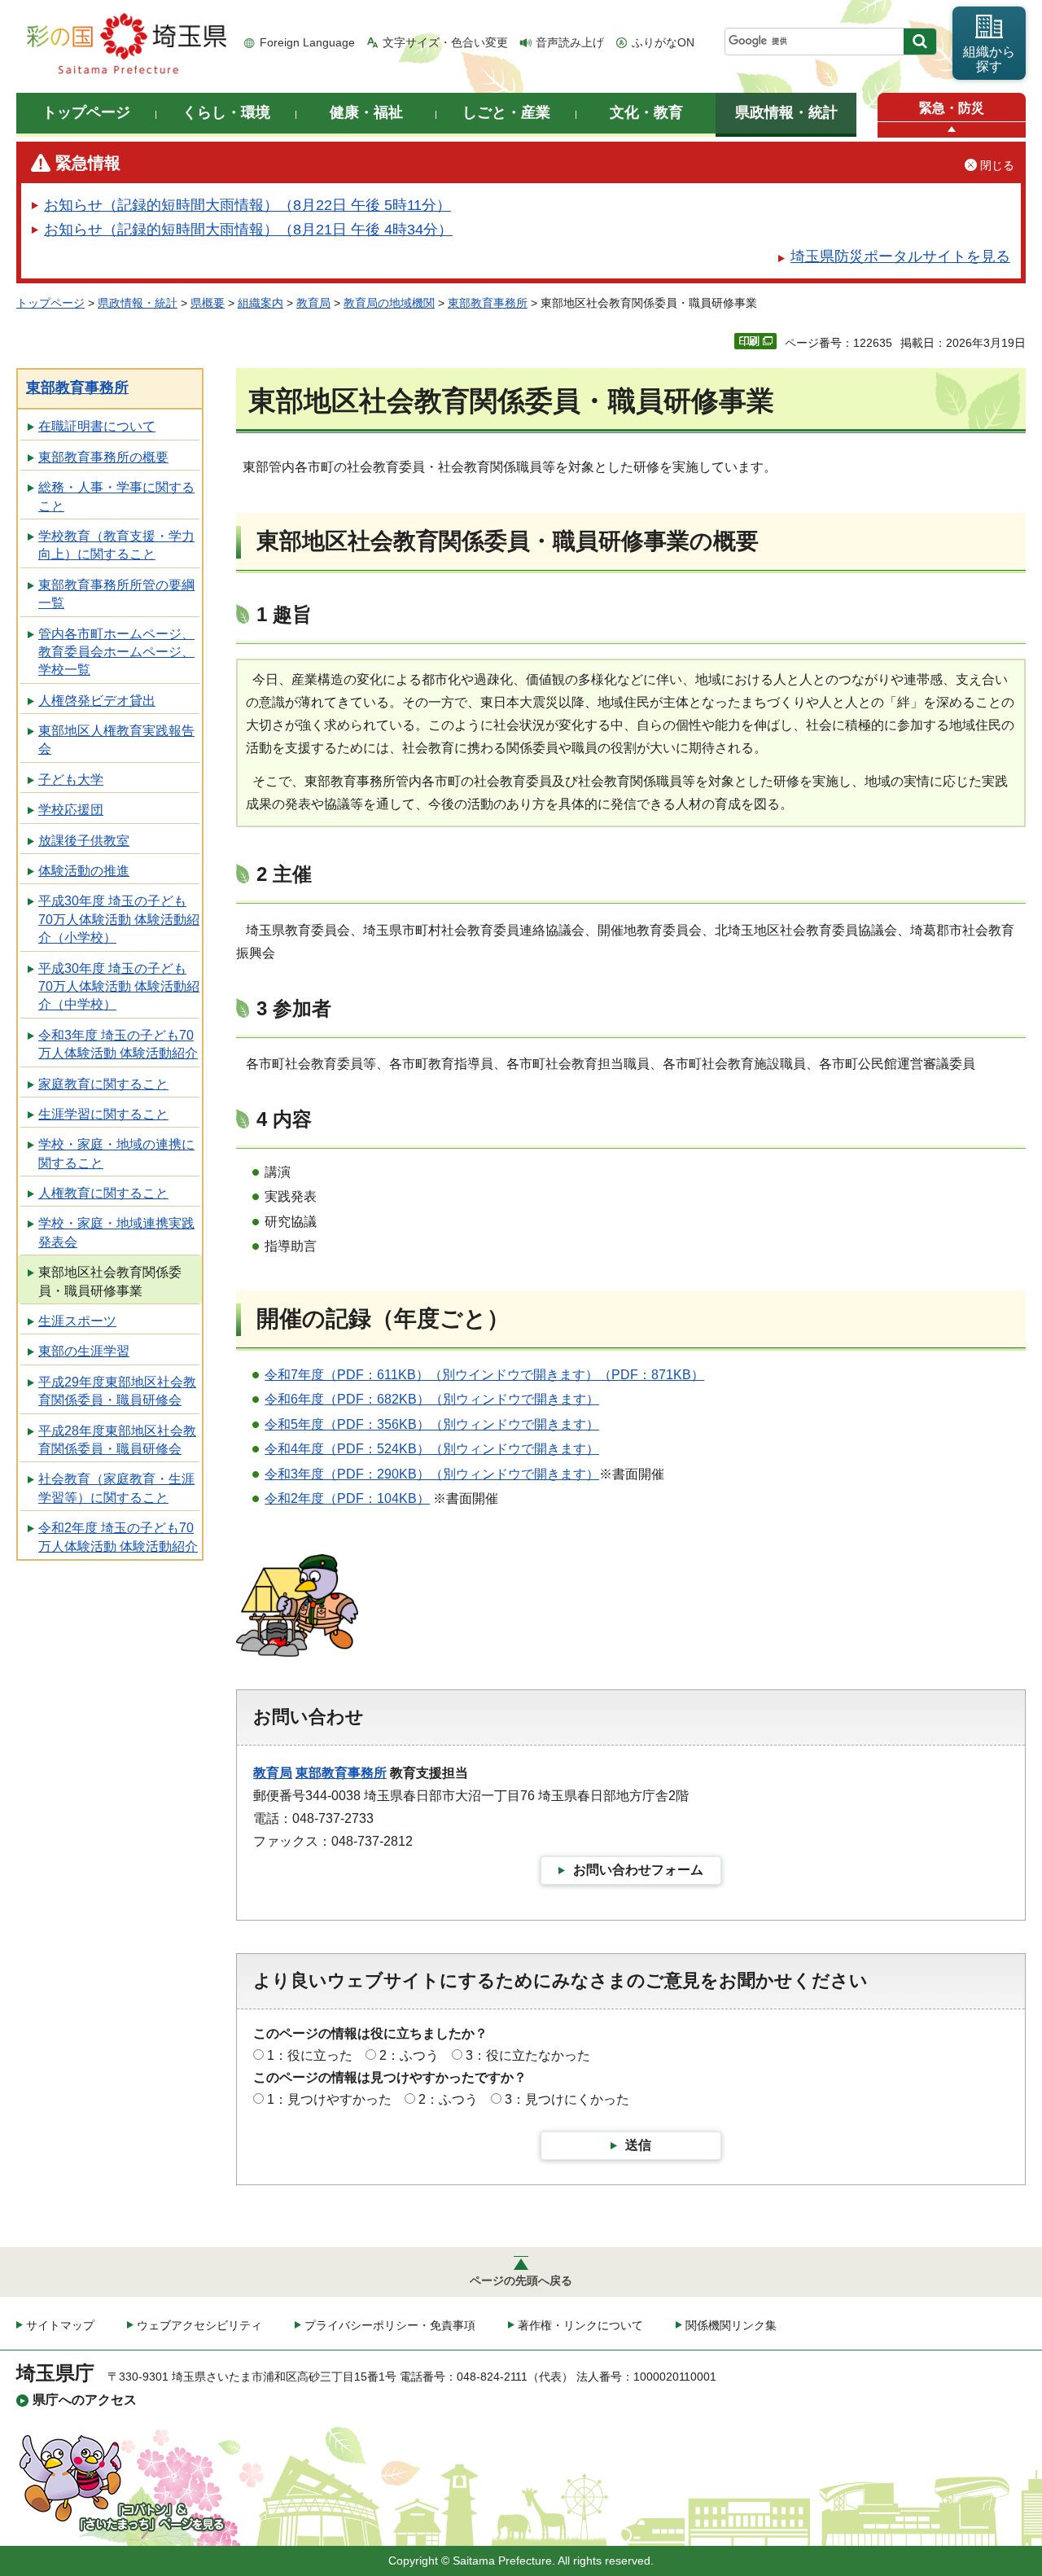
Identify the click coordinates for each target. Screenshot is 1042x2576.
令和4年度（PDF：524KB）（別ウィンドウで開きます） (432, 1449)
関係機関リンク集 (731, 2325)
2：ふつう (409, 2055)
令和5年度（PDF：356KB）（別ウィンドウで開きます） (432, 1424)
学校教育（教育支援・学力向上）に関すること (116, 545)
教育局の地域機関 (389, 303)
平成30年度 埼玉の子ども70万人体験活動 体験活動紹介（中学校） (119, 987)
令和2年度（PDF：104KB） (347, 1498)
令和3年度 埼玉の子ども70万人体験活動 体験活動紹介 (118, 1044)
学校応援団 (71, 810)
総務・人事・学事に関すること (116, 496)
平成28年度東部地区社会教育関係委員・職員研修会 (117, 1440)
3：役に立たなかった (528, 2055)
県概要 (208, 303)
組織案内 (260, 303)
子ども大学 (71, 780)
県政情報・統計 (138, 303)
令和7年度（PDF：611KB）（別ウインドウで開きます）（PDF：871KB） (484, 1375)
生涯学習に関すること (103, 1114)
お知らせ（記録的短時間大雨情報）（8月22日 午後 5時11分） (247, 205)
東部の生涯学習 (84, 1351)
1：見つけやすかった (329, 2099)
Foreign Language (307, 42)
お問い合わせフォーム (638, 1870)
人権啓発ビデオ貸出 (97, 701)
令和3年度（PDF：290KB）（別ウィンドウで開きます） (432, 1474)
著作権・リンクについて (580, 2325)
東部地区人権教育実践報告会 (116, 740)
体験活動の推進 (84, 871)
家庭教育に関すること (103, 1084)
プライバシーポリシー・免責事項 (390, 2325)
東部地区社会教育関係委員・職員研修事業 (110, 1281)
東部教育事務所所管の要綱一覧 (116, 594)
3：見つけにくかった (567, 2099)
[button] (952, 130)
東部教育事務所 (488, 303)
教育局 (313, 303)
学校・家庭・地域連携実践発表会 (116, 1232)
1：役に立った (310, 2055)
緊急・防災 (952, 108)
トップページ (50, 303)
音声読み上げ (570, 42)
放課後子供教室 (84, 841)
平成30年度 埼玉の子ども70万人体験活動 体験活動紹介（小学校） (119, 919)
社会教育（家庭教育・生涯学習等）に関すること (116, 1488)
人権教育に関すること (103, 1193)
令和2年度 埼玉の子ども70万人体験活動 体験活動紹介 (118, 1537)
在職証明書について (97, 426)
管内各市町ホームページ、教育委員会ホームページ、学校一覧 (116, 652)
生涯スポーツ (77, 1321)
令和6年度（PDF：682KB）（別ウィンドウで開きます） (432, 1399)
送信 (638, 2145)
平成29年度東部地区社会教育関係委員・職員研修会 (117, 1391)
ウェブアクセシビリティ (199, 2325)
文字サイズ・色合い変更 (445, 42)
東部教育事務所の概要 (103, 457)
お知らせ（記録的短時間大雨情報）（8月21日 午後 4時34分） (248, 230)
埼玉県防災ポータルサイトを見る (900, 256)
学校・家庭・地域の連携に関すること (116, 1153)
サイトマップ (60, 2325)
